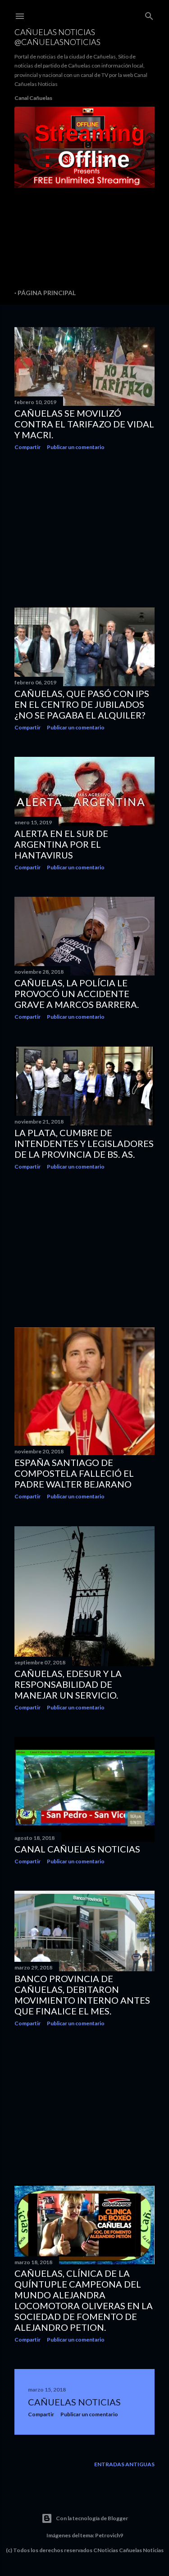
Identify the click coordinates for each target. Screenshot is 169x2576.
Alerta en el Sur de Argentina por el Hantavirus (61, 844)
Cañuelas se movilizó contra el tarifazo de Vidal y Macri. (84, 424)
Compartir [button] (27, 447)
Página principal (47, 293)
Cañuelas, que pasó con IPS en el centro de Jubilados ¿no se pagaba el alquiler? (82, 704)
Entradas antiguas (124, 2464)
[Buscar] (149, 14)
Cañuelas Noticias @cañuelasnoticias (57, 37)
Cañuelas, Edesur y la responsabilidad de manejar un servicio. (68, 1684)
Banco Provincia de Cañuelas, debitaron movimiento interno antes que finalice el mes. (82, 1995)
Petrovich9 (109, 2535)
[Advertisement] (84, 529)
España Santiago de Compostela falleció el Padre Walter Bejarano (74, 1473)
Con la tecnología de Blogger (92, 2518)
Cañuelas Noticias (74, 2402)
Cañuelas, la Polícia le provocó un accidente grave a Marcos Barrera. (77, 994)
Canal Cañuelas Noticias (77, 1849)
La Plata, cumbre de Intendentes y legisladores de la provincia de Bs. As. (84, 1143)
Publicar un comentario (76, 447)
